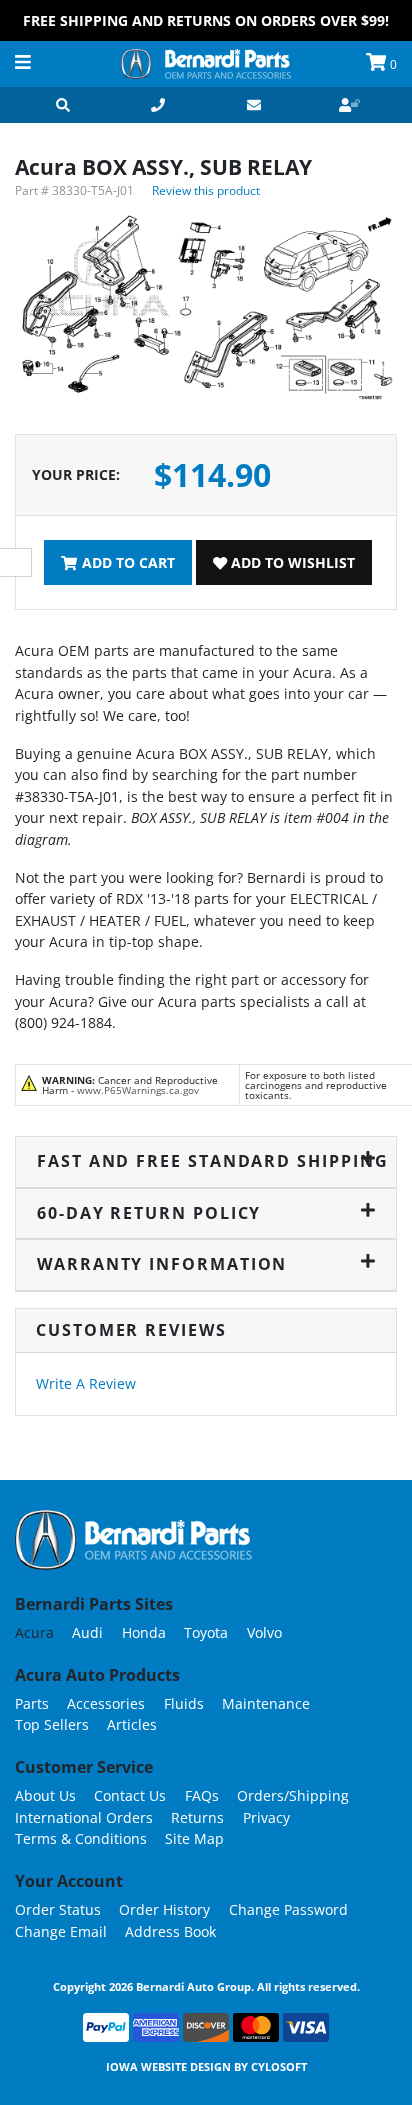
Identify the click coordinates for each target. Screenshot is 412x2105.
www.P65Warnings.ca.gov (138, 1090)
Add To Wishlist (291, 562)
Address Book (170, 1931)
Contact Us (130, 1795)
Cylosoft (279, 2066)
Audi (87, 1632)
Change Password (288, 1909)
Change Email (61, 1931)
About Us (45, 1795)
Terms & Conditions (81, 1838)
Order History (164, 1909)
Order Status (58, 1909)
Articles (132, 1724)
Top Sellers (52, 1724)
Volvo (264, 1632)
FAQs (202, 1795)
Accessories (106, 1703)
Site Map (194, 1838)
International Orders (84, 1817)
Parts (32, 1703)
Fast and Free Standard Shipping (206, 1161)
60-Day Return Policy (149, 1213)
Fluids (184, 1703)
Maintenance (266, 1703)
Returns (197, 1817)
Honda (144, 1632)
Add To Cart (126, 562)
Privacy (266, 1817)
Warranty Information (162, 1264)
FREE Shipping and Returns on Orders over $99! (206, 20)
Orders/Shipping (293, 1795)
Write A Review (86, 1383)
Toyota (206, 1632)
